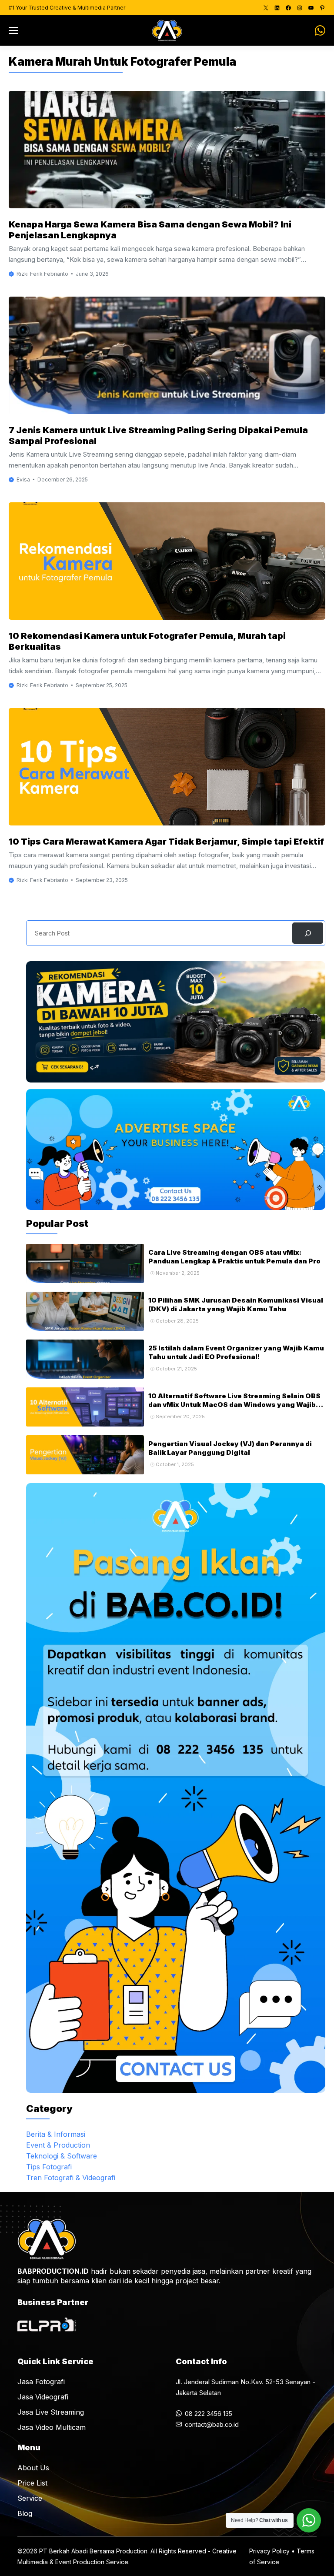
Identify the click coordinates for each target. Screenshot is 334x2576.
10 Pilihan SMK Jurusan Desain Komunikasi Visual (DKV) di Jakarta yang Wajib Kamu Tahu (236, 1305)
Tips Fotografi (49, 2167)
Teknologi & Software (62, 2156)
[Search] (308, 933)
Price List (32, 2483)
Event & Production (58, 2145)
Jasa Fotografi (41, 2382)
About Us (33, 2468)
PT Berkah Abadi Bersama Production (93, 2551)
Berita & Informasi (56, 2134)
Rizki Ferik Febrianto (42, 274)
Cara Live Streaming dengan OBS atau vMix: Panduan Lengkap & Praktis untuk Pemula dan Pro (234, 1257)
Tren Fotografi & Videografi (71, 2178)
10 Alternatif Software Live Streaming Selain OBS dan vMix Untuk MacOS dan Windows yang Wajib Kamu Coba (234, 1405)
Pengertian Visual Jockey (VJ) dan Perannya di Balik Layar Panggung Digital (230, 1448)
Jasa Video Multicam (52, 2427)
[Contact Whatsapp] (316, 30)
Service (30, 2498)
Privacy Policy (269, 2551)
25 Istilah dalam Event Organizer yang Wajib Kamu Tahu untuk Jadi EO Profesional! (236, 1352)
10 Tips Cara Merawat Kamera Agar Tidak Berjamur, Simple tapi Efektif (166, 842)
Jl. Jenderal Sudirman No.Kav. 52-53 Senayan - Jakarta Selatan (245, 2387)
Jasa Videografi (43, 2397)
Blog (25, 2513)
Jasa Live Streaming (51, 2412)
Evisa (23, 479)
